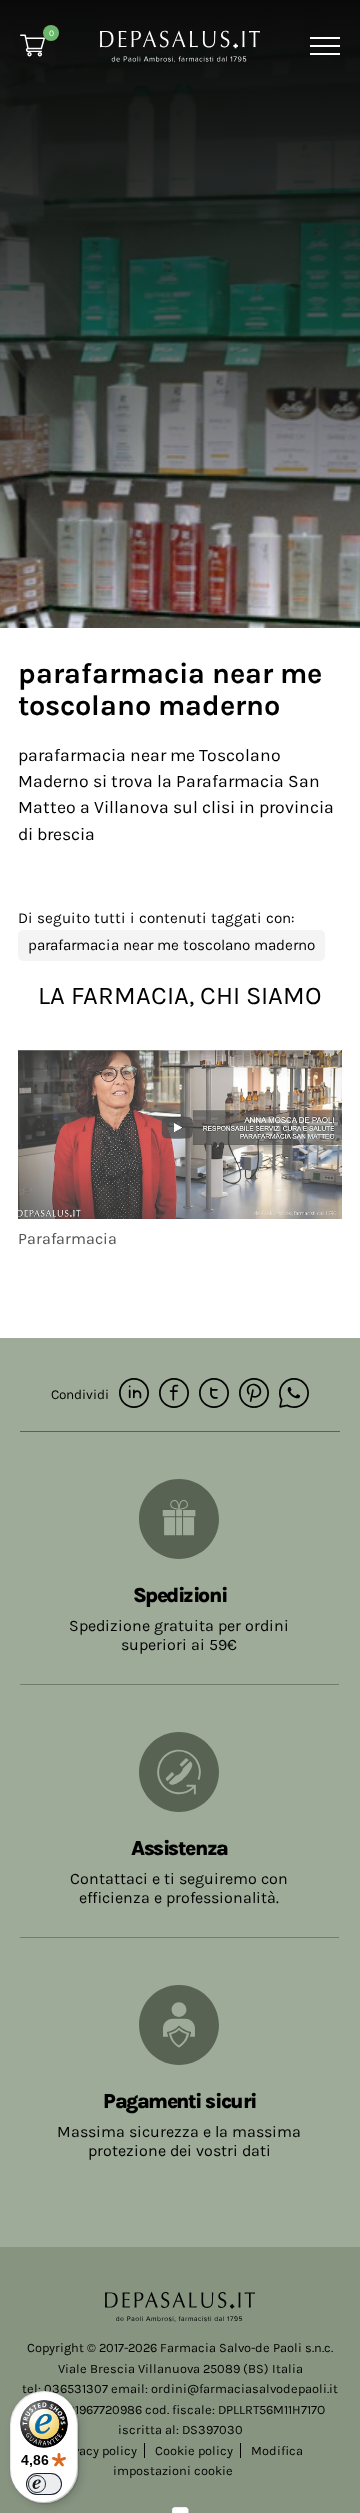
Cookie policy (194, 2450)
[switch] (44, 2484)
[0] (32, 45)
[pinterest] (254, 1394)
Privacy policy (97, 2450)
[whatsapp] (294, 1394)
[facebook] (174, 1394)
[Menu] (322, 46)
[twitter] (214, 1394)
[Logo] (180, 44)
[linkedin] (134, 1394)
